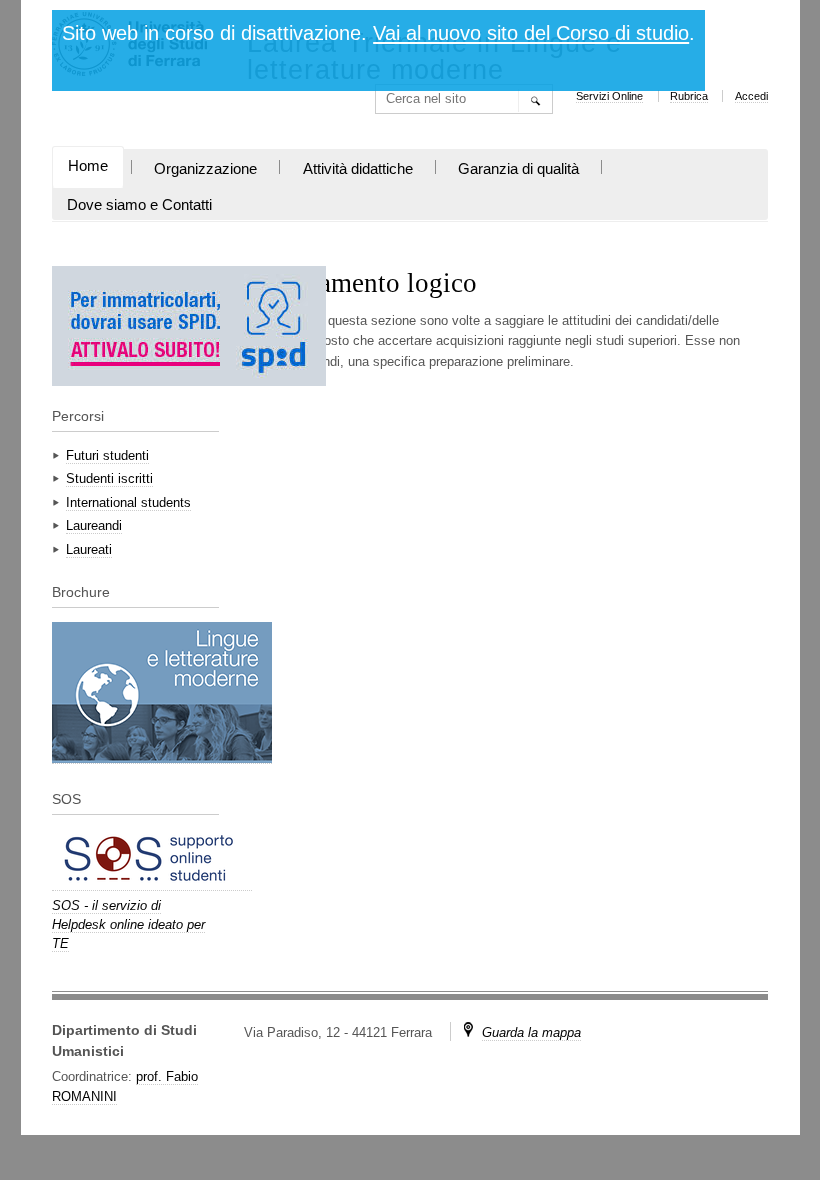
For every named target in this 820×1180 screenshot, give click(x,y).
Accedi (751, 96)
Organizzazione (205, 169)
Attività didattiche (358, 169)
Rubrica (689, 96)
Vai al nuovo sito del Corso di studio (531, 33)
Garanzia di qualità (518, 169)
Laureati (89, 549)
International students (128, 502)
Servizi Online (609, 96)
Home (88, 166)
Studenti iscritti (109, 478)
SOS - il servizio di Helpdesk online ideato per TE (128, 924)
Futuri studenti (107, 455)
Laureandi (94, 525)
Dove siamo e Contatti (139, 205)
